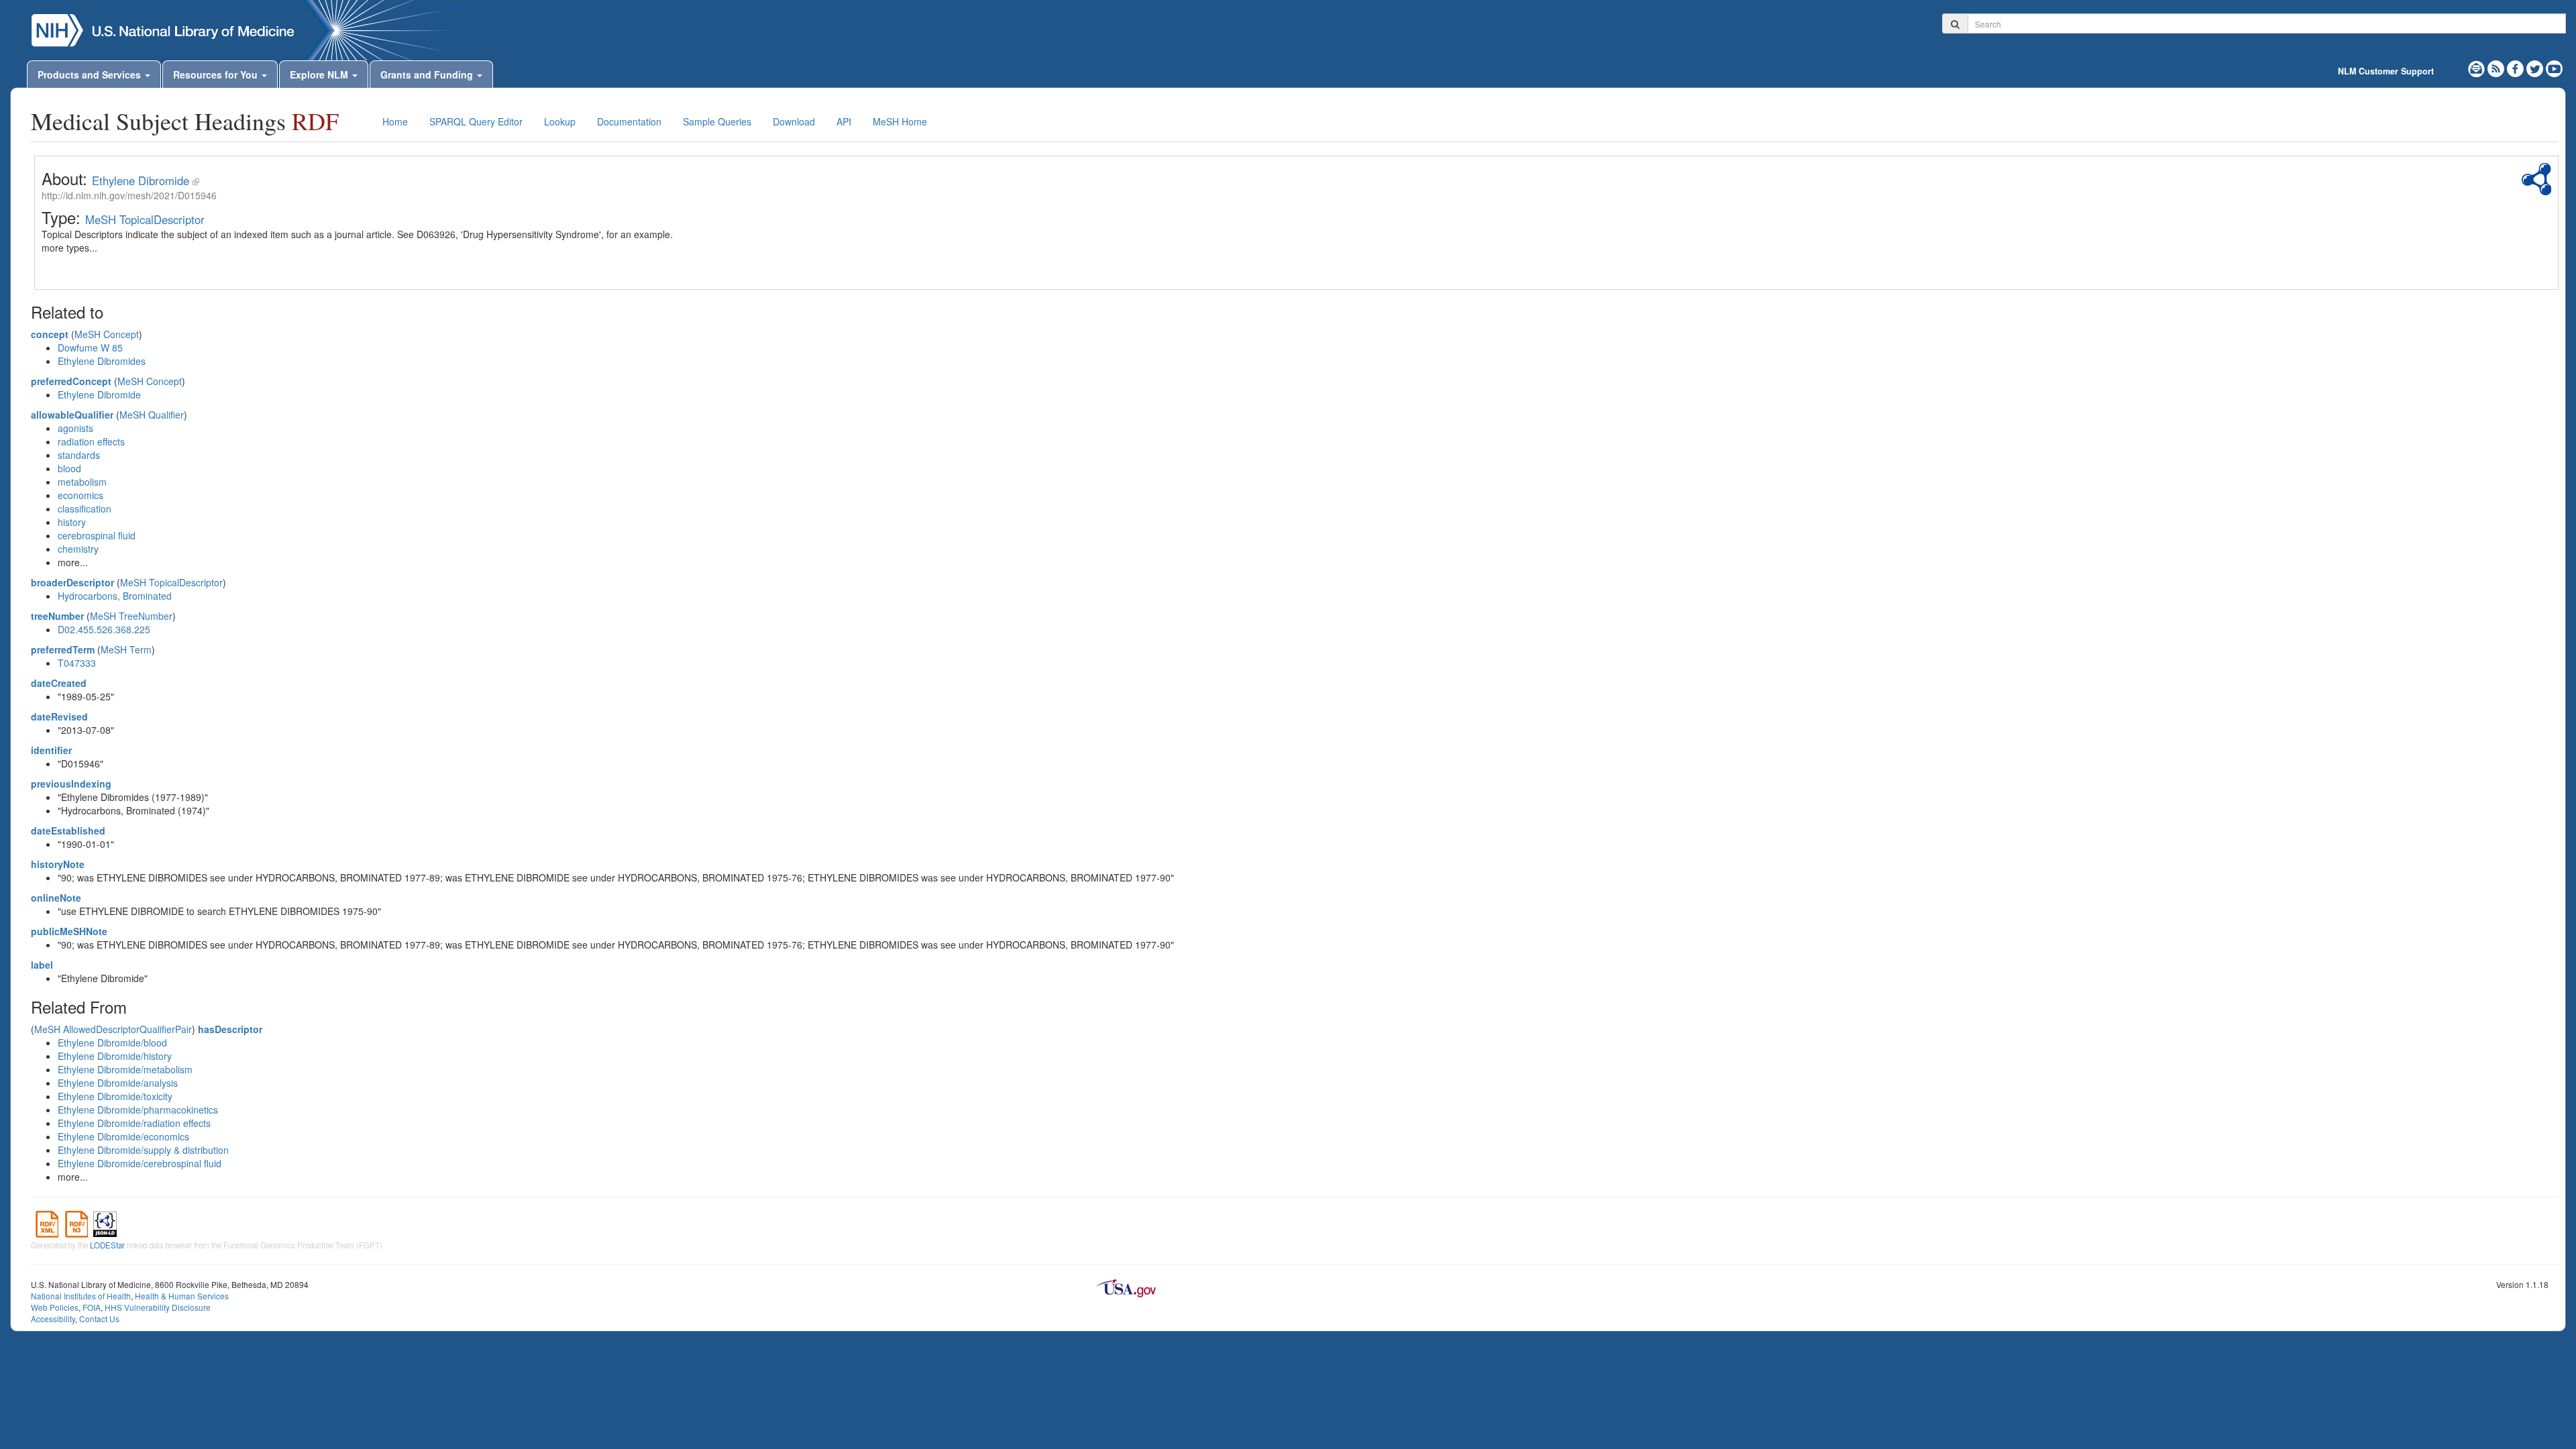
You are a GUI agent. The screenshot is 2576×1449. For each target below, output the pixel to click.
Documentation (629, 121)
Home (395, 121)
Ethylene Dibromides (102, 361)
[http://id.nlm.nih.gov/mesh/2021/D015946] (196, 180)
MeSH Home (900, 121)
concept (50, 334)
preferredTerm (63, 649)
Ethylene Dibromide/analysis (118, 1083)
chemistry (78, 549)
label (42, 965)
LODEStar (107, 1245)
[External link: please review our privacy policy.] (2517, 67)
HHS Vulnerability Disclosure (158, 1307)
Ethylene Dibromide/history (115, 1056)
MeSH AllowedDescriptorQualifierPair (113, 1029)
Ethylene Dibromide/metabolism (125, 1069)
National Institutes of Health (81, 1296)
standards (79, 455)
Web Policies (55, 1307)
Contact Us (99, 1319)
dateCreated (59, 683)
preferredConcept (71, 381)
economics (80, 495)
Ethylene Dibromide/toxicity (115, 1096)
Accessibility (53, 1319)
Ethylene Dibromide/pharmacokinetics (138, 1110)
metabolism (82, 482)
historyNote (58, 864)
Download (794, 121)
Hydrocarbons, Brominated (115, 596)
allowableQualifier (72, 415)
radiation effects (91, 441)
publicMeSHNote (69, 931)
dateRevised (59, 716)
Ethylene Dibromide (141, 180)
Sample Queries (717, 121)
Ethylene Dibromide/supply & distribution (143, 1150)
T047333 (77, 663)
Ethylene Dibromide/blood (112, 1042)
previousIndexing (71, 784)
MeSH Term (126, 649)
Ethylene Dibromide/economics (123, 1136)
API (844, 121)
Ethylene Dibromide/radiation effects (134, 1123)
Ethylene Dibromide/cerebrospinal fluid (140, 1163)
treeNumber (57, 616)
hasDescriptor (230, 1029)
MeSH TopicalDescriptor (145, 219)
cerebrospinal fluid (97, 535)
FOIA (92, 1307)
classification (85, 508)
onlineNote (56, 898)
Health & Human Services (182, 1296)
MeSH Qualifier (152, 415)
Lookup (560, 121)
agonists (75, 428)
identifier (51, 750)
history (72, 522)
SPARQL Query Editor (476, 121)
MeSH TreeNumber (131, 616)
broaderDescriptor (72, 582)
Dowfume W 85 (90, 347)
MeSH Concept (107, 334)
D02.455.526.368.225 (104, 629)
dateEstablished (68, 830)
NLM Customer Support (2386, 71)
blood (69, 468)
